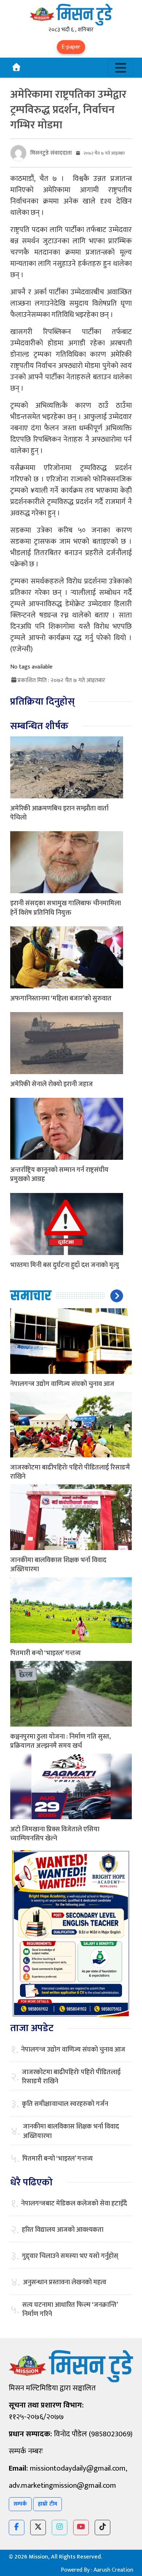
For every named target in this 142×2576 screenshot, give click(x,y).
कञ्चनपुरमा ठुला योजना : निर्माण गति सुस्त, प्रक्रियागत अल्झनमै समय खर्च (60, 1741)
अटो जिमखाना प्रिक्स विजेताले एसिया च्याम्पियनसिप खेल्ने (55, 1834)
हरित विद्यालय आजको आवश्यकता (63, 2230)
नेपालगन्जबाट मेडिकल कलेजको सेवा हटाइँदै (74, 2204)
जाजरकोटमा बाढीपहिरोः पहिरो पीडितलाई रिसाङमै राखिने (70, 1472)
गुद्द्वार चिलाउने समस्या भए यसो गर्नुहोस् (70, 2256)
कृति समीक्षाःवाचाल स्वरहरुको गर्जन (65, 2104)
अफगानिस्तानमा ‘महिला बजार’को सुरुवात (61, 999)
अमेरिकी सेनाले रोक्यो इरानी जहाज (52, 1084)
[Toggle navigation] (121, 68)
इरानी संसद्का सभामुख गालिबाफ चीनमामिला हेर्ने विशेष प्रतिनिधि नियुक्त (66, 908)
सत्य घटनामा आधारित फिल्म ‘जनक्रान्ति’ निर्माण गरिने (70, 2310)
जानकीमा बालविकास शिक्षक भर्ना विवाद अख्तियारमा (58, 1565)
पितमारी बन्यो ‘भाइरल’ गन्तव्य (46, 1653)
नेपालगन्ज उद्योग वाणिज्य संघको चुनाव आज (62, 1384)
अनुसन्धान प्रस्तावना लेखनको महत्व (65, 2283)
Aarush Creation (113, 2570)
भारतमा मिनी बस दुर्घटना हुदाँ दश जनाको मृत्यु (65, 1265)
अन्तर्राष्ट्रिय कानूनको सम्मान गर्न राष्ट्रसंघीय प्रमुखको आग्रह (59, 1175)
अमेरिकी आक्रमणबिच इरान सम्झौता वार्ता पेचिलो (59, 813)
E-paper (71, 47)
